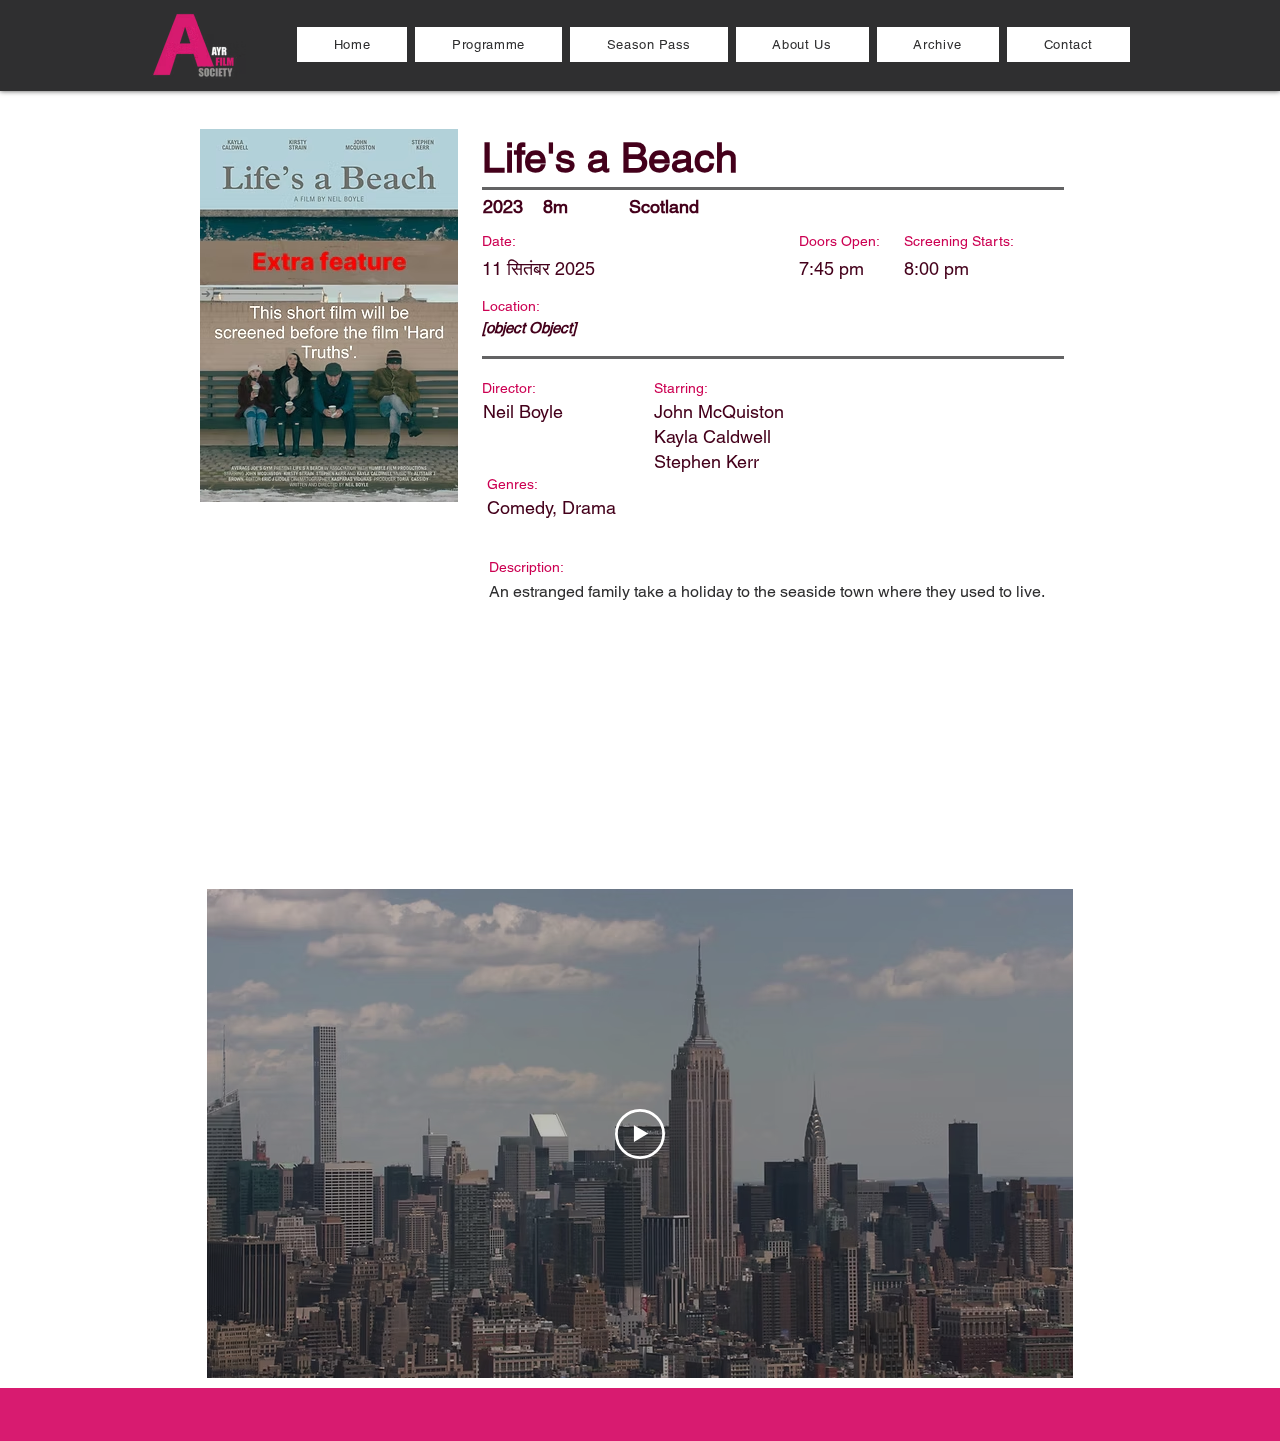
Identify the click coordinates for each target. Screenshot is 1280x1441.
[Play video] (640, 1134)
